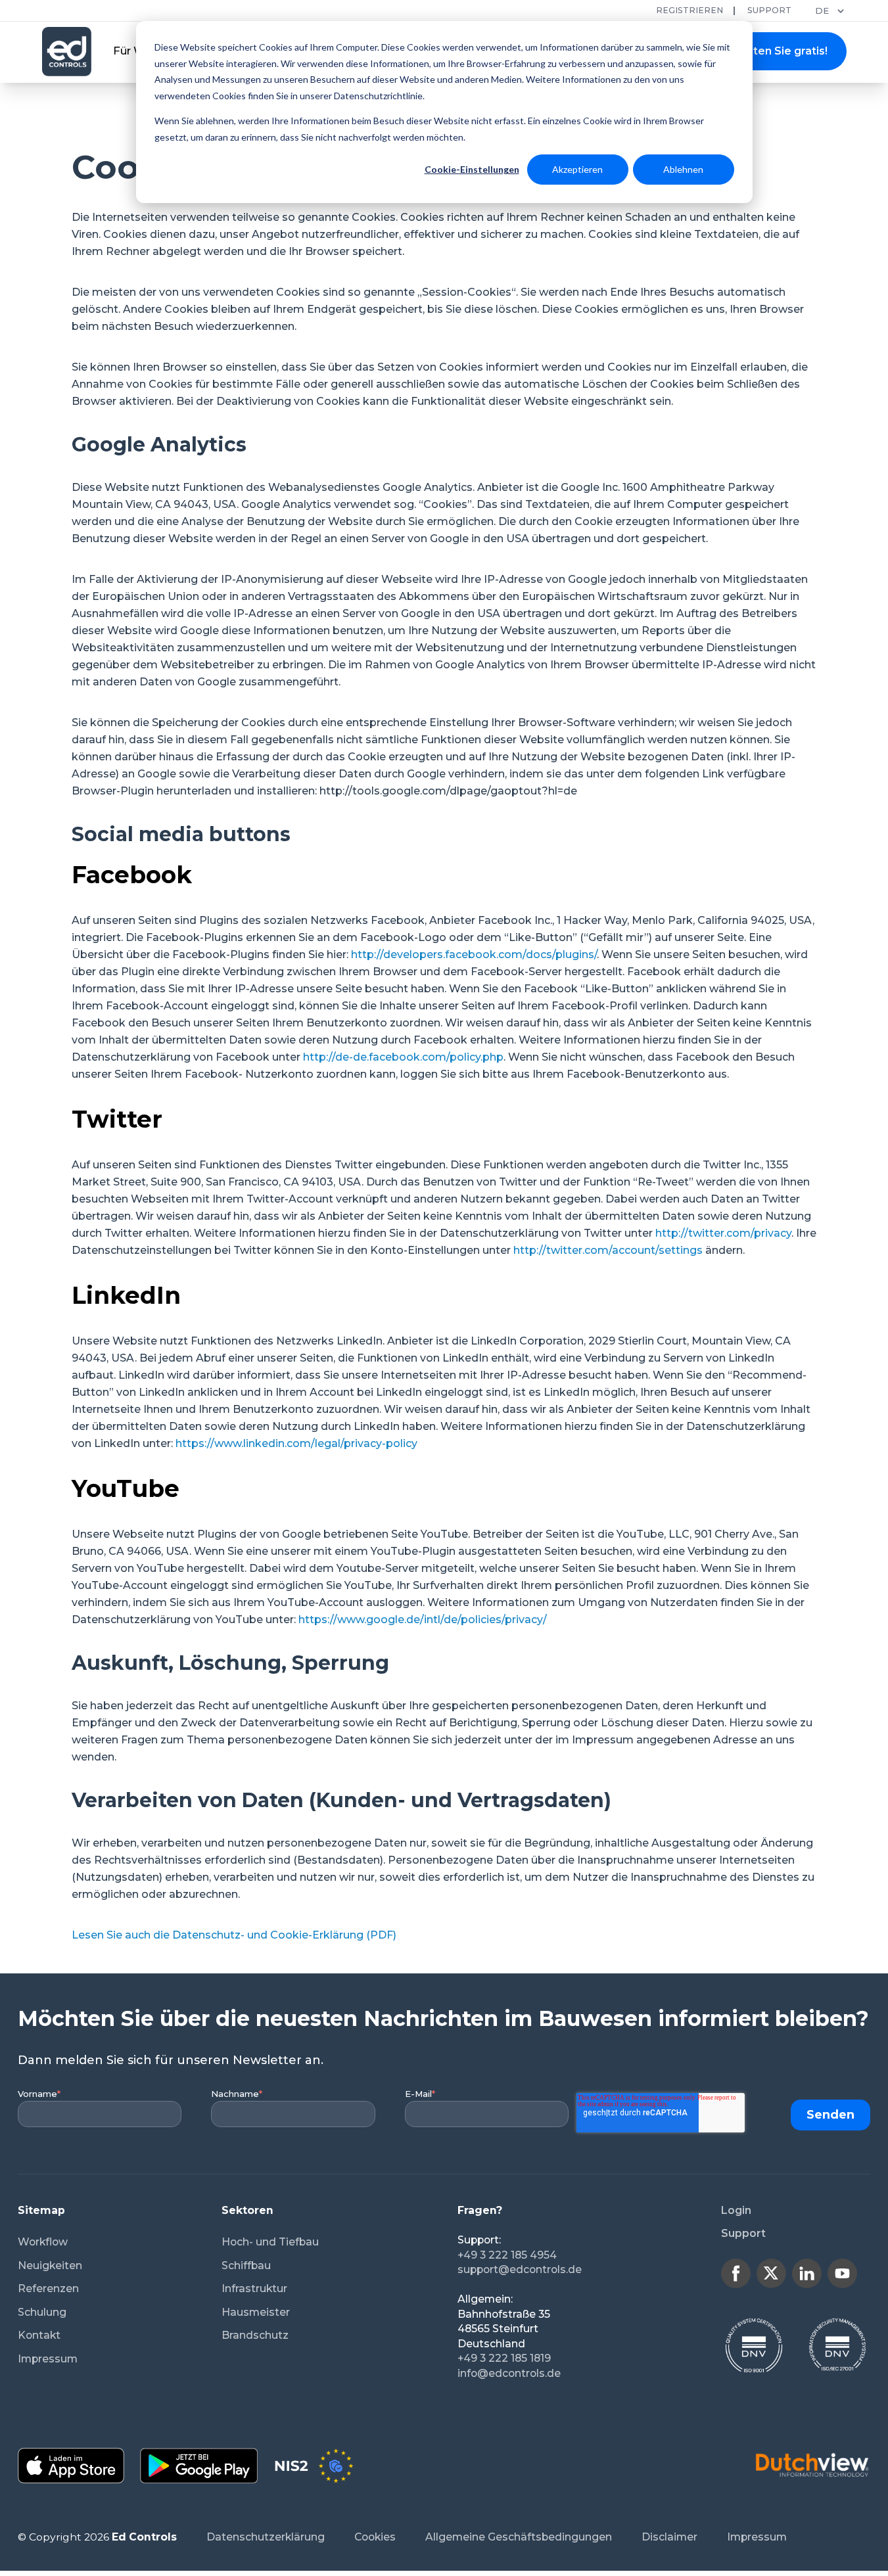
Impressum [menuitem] (48, 2359)
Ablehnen (683, 169)
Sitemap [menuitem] (41, 2210)
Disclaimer (669, 2537)
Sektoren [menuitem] (247, 2210)
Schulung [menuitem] (42, 2312)
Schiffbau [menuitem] (246, 2265)
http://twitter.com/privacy (723, 1233)
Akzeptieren (577, 169)
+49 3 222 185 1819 (504, 2358)
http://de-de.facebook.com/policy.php (403, 1057)
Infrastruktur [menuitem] (254, 2288)
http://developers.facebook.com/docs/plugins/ (474, 954)
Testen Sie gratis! (781, 51)
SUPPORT (769, 10)
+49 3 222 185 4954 (507, 2255)
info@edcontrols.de (509, 2373)
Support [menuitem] (743, 2233)
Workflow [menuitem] (43, 2242)
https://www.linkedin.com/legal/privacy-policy (296, 1443)
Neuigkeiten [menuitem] (50, 2265)
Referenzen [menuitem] (48, 2288)
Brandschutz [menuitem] (255, 2335)
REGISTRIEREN (689, 10)
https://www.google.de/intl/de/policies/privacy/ (423, 1620)
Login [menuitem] (736, 2210)
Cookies (375, 2537)
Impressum (757, 2537)
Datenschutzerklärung (266, 2537)
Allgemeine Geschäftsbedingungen (519, 2537)
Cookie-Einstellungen (472, 169)
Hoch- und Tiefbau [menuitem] (270, 2242)
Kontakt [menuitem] (39, 2335)
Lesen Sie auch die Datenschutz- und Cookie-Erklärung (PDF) (234, 1935)
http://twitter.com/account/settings (608, 1250)
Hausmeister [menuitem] (256, 2312)
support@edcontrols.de (520, 2269)
